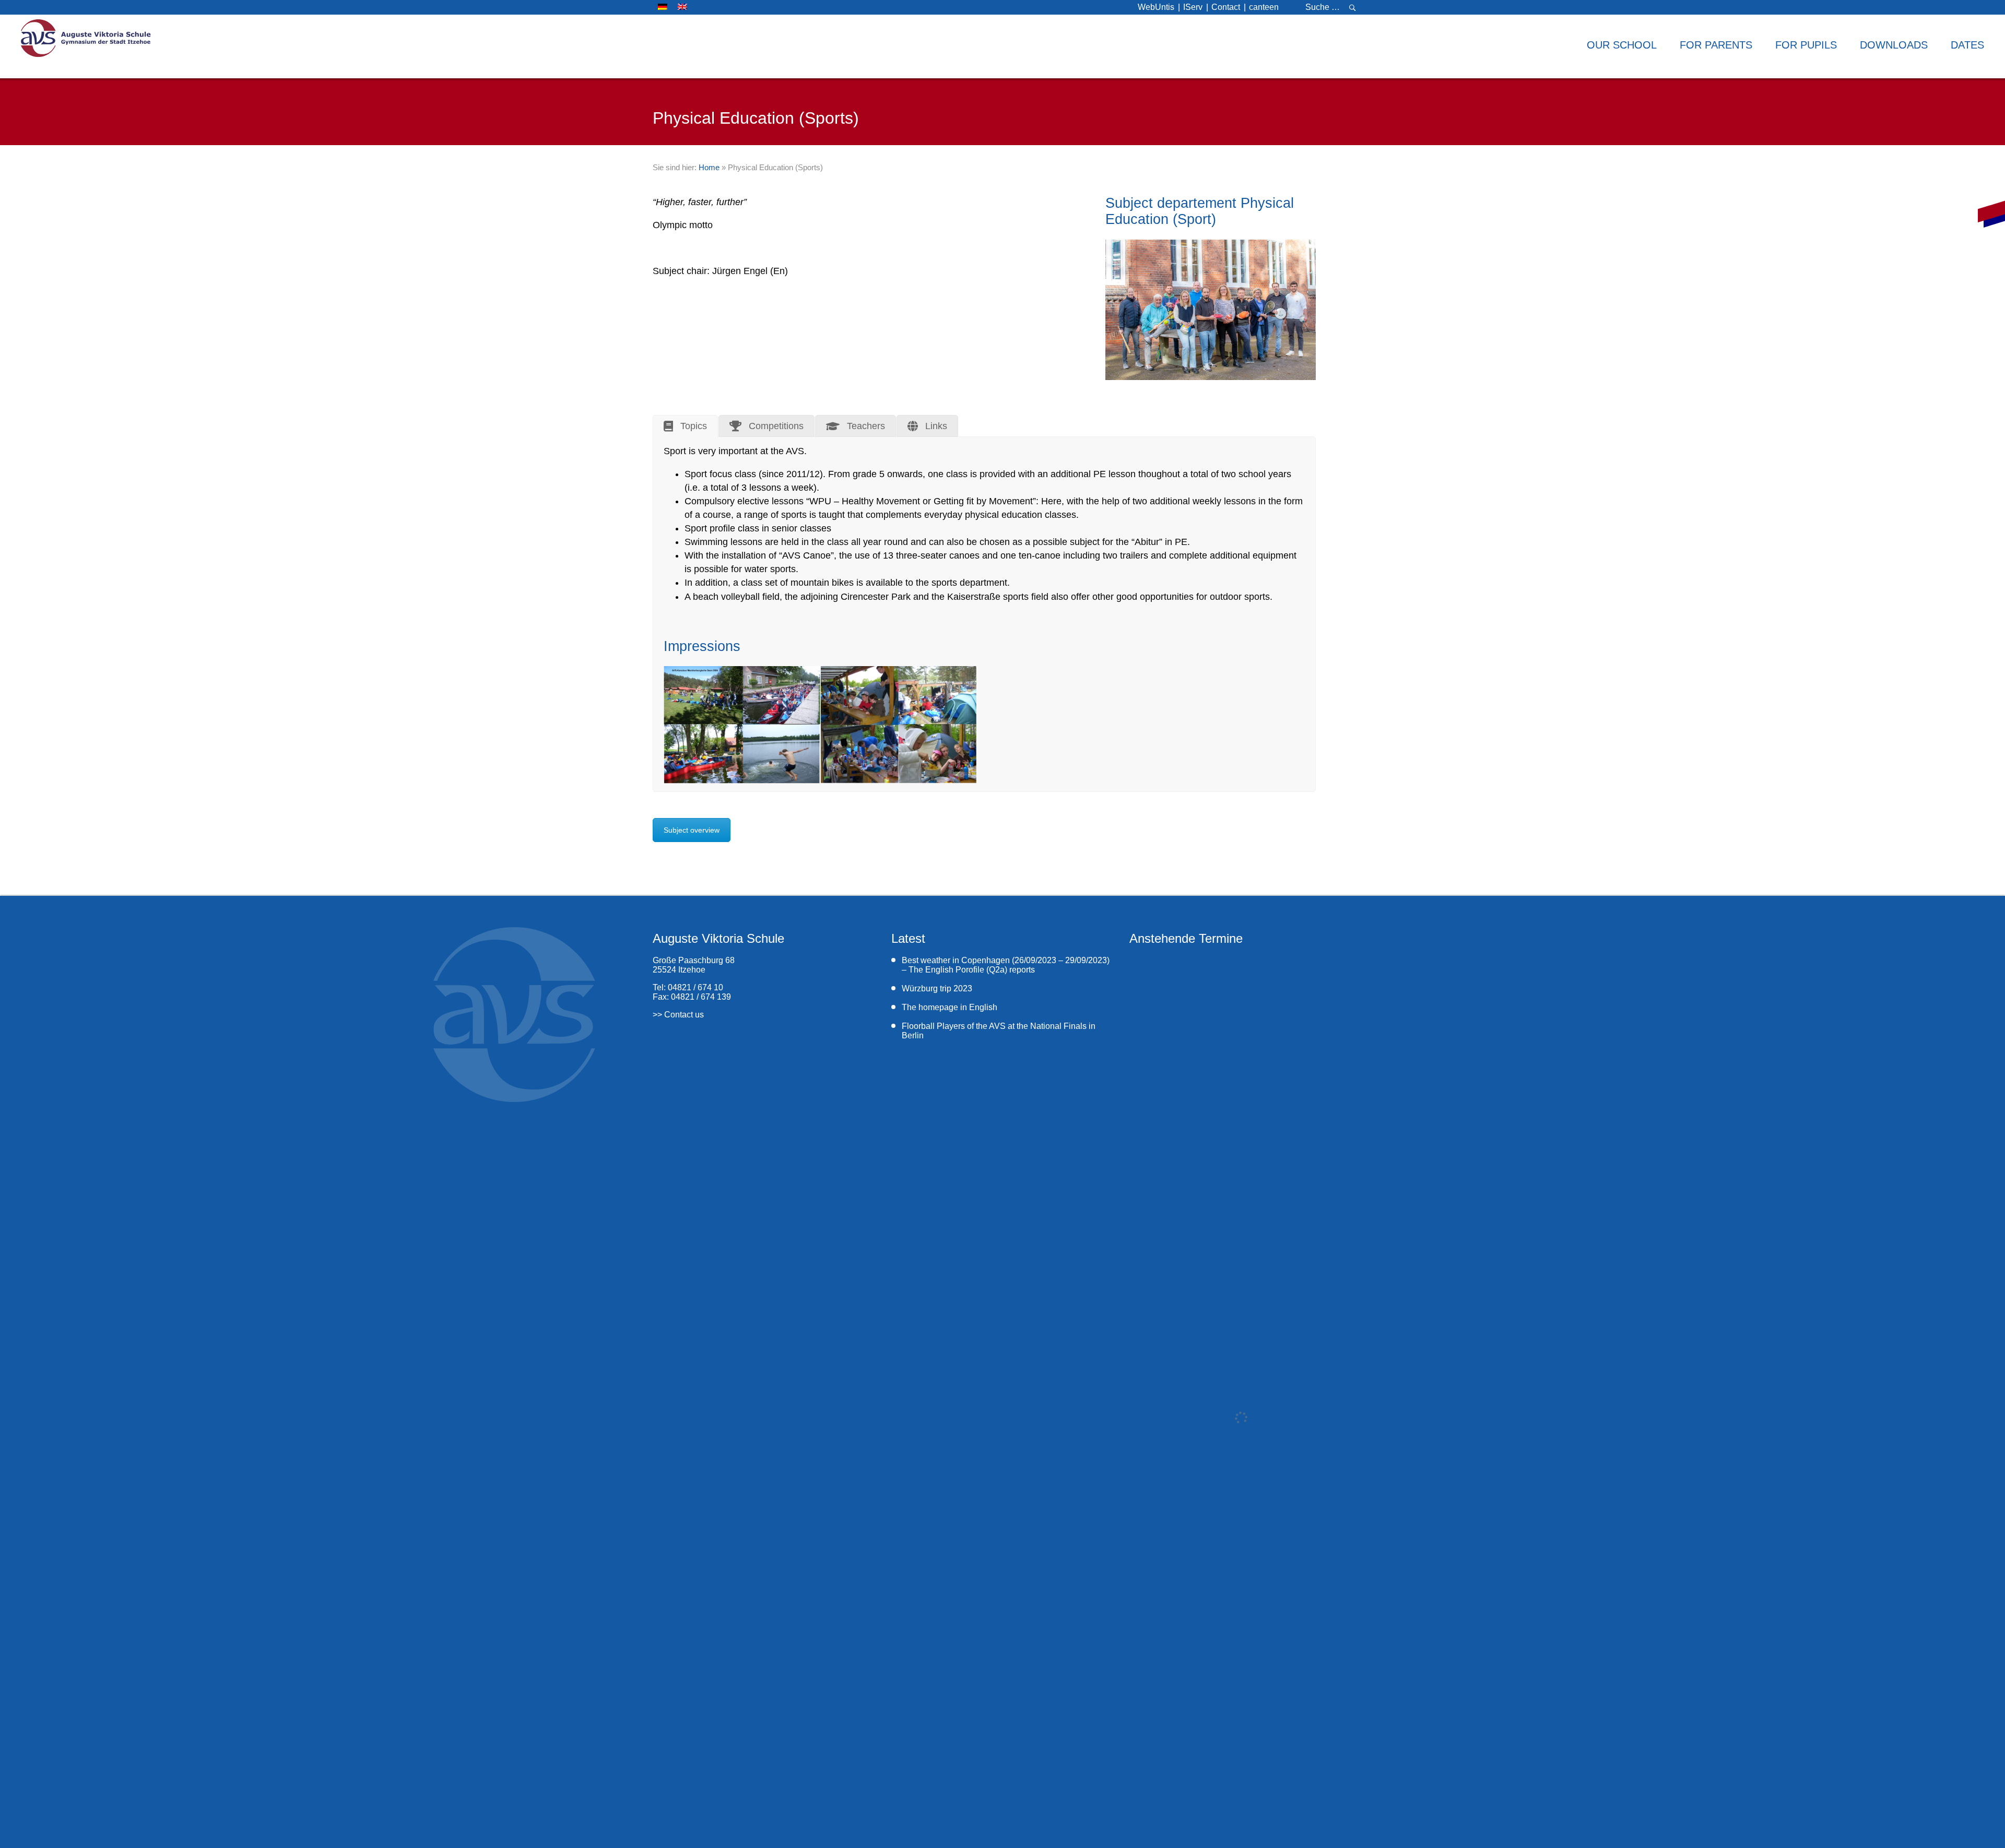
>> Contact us (678, 1015)
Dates (1967, 45)
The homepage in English (950, 1007)
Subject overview (692, 830)
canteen (1264, 7)
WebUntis (1156, 7)
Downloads (1894, 45)
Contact (1226, 7)
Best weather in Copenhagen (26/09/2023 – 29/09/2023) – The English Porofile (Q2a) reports (1006, 965)
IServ (1193, 7)
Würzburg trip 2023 (937, 988)
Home (709, 167)
